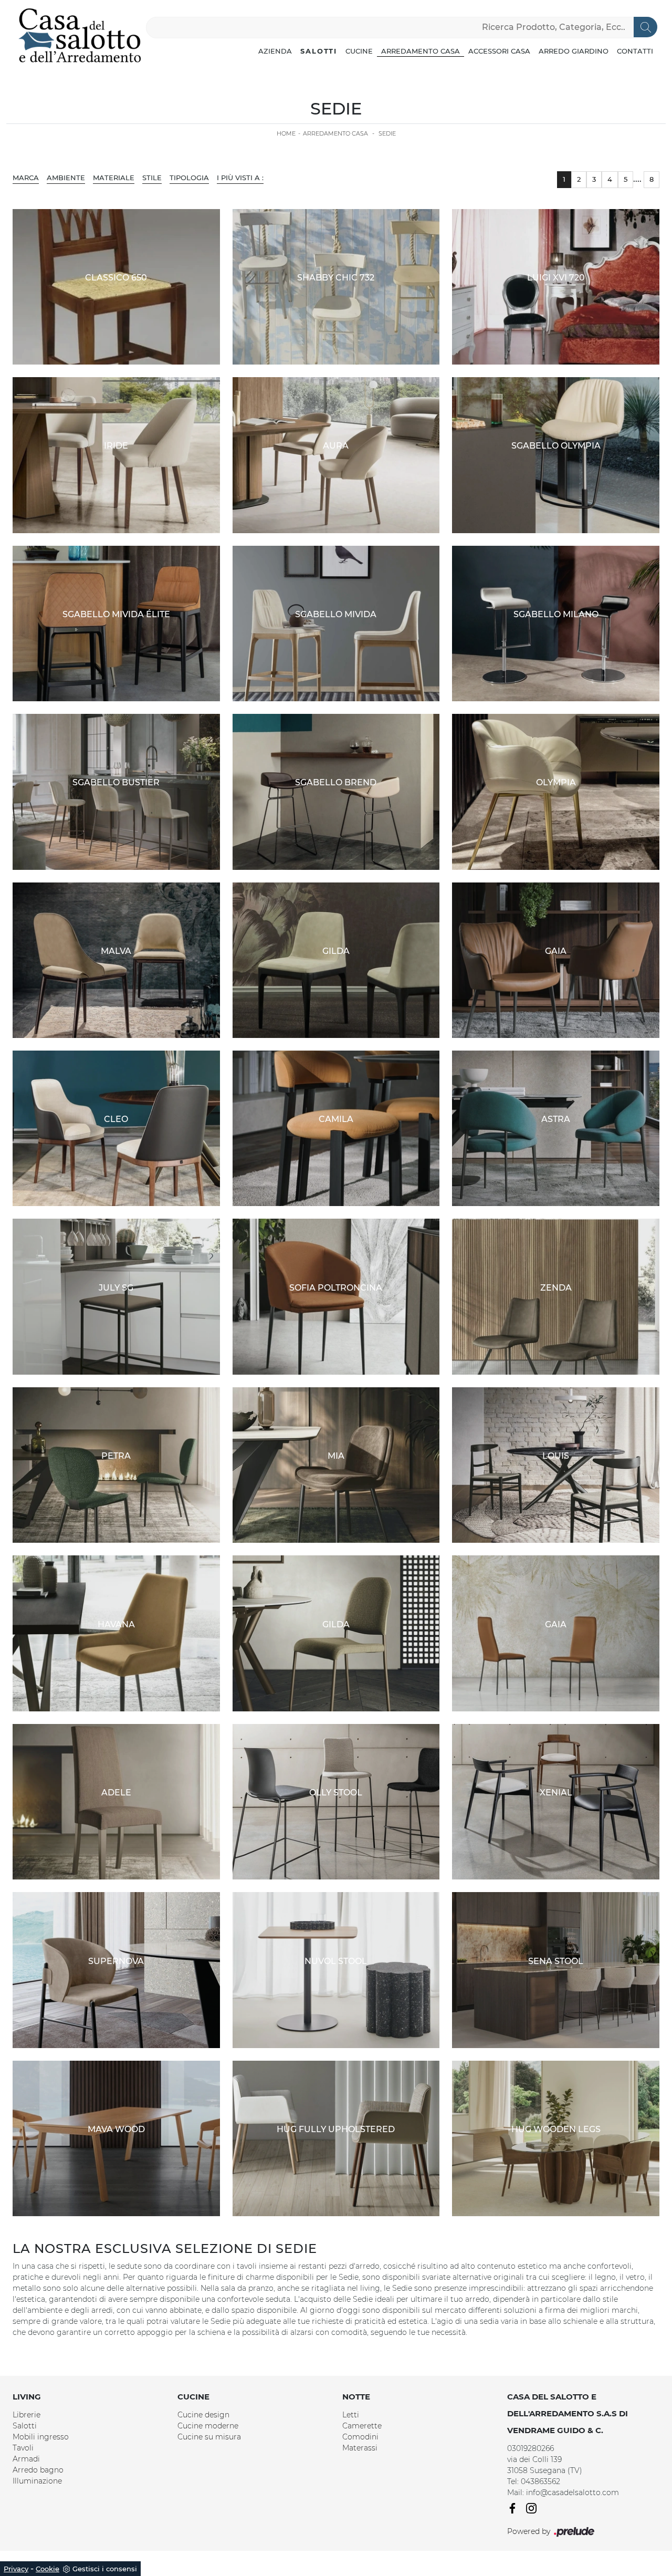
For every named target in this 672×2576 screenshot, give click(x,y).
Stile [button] (152, 178)
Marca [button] (26, 178)
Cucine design (203, 2415)
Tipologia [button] (189, 178)
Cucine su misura (209, 2437)
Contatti (635, 51)
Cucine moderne (208, 2426)
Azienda (275, 51)
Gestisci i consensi (105, 2569)
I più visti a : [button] (240, 178)
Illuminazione (37, 2481)
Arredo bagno (38, 2470)
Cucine (359, 51)
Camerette (362, 2426)
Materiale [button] (114, 178)
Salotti (319, 51)
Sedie (387, 133)
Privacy (16, 2569)
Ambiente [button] (66, 178)
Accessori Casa (499, 51)
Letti (351, 2415)
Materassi (360, 2448)
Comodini (360, 2437)
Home (286, 133)
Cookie (48, 2569)
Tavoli (23, 2448)
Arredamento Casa (421, 51)
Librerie (27, 2415)
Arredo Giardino (574, 51)
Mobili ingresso (41, 2437)
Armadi (26, 2459)
